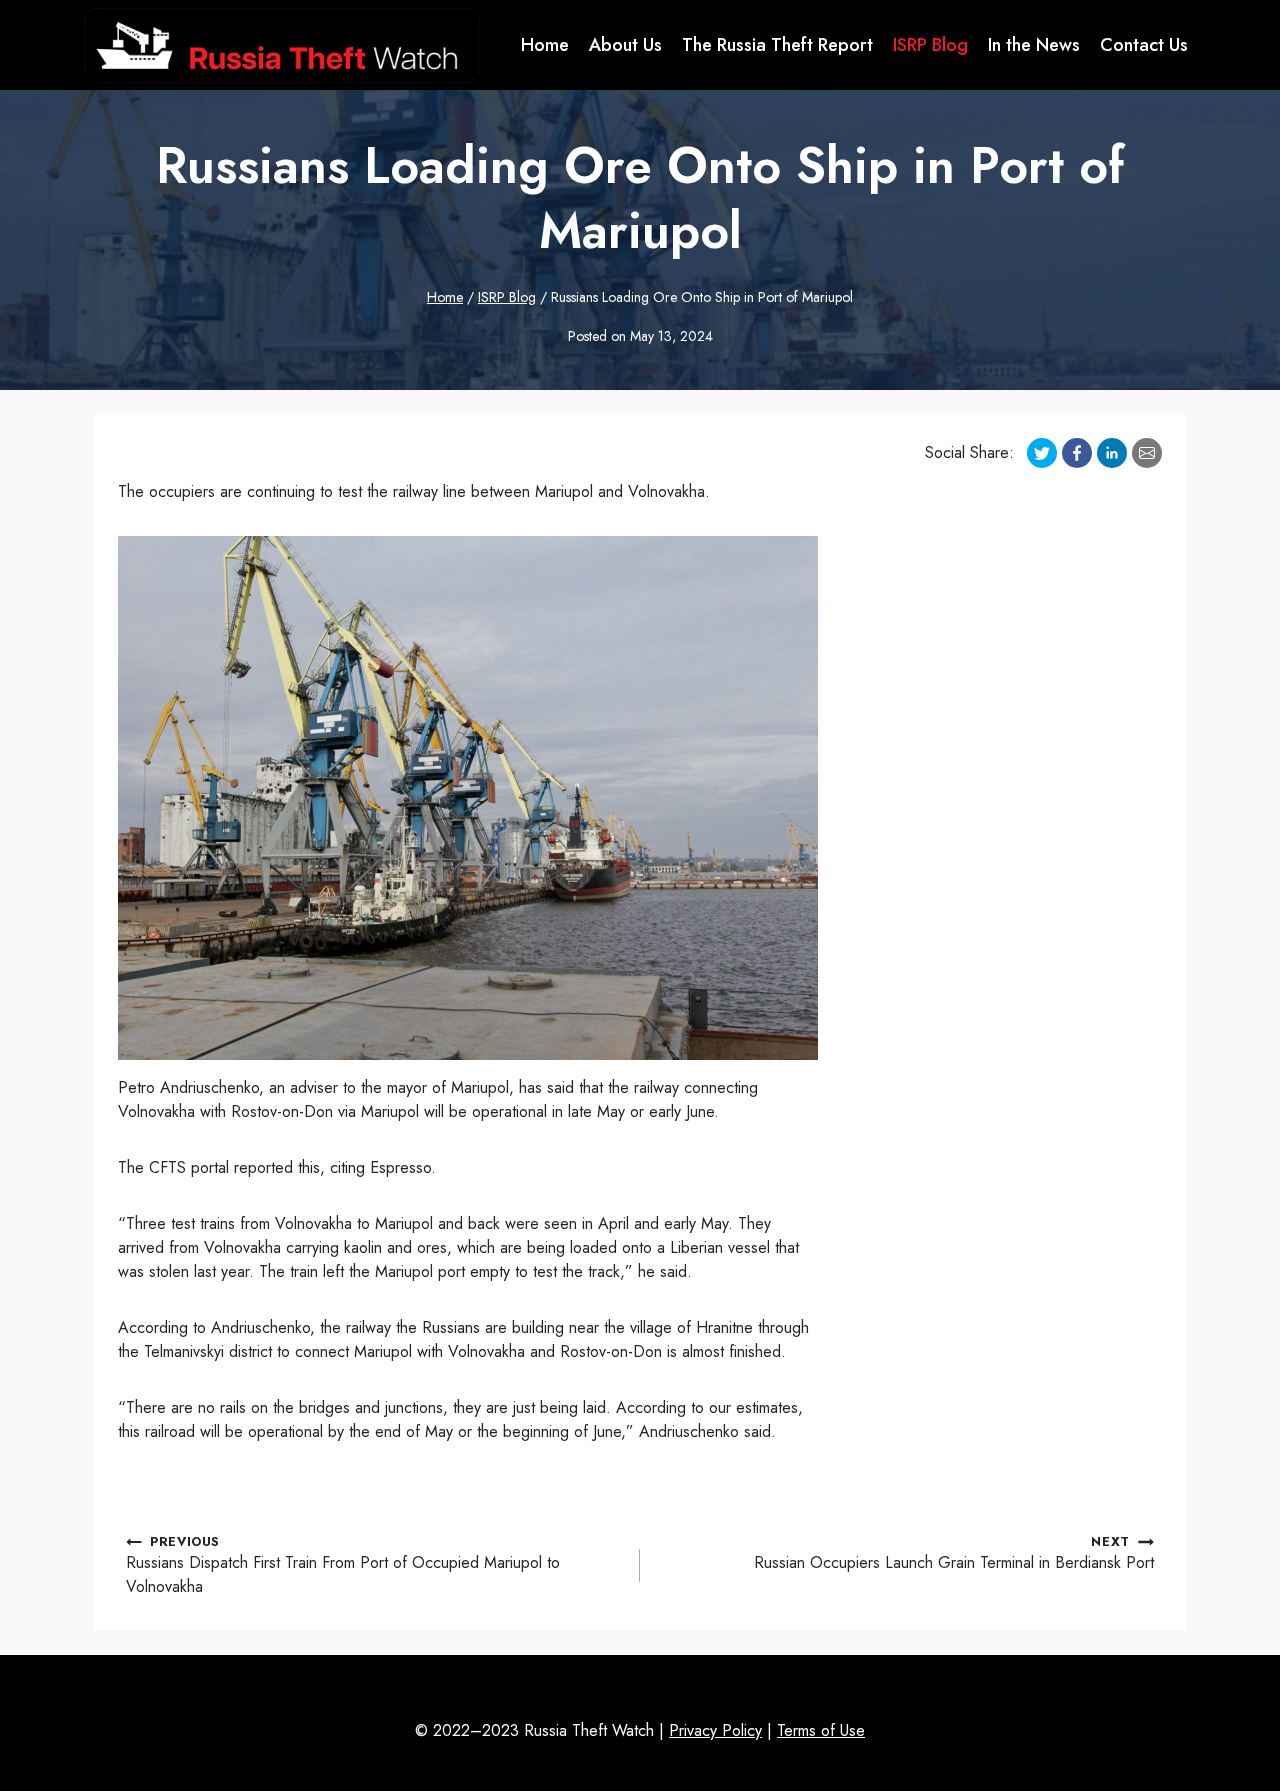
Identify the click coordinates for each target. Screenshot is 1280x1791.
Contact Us (1144, 45)
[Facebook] (1077, 453)
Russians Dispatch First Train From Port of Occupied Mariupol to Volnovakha (343, 1565)
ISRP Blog (930, 45)
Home (545, 45)
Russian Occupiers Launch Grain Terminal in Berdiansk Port (954, 1553)
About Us (625, 45)
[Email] (1147, 453)
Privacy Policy (715, 1730)
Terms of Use (821, 1730)
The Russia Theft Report (777, 45)
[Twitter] (1042, 453)
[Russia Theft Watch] (282, 45)
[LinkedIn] (1112, 453)
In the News (1034, 45)
